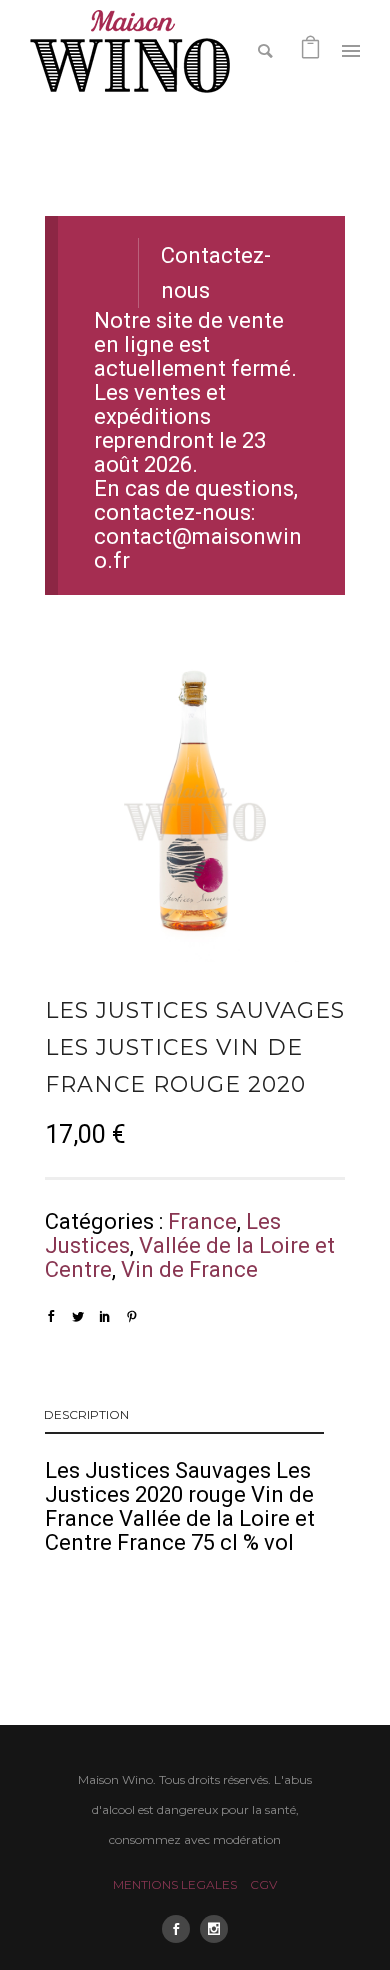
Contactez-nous (216, 273)
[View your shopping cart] (310, 49)
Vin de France (189, 1269)
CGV (263, 1884)
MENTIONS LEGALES (175, 1884)
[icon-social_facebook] (181, 1929)
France (202, 1221)
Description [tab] (86, 1414)
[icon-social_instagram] (214, 1929)
